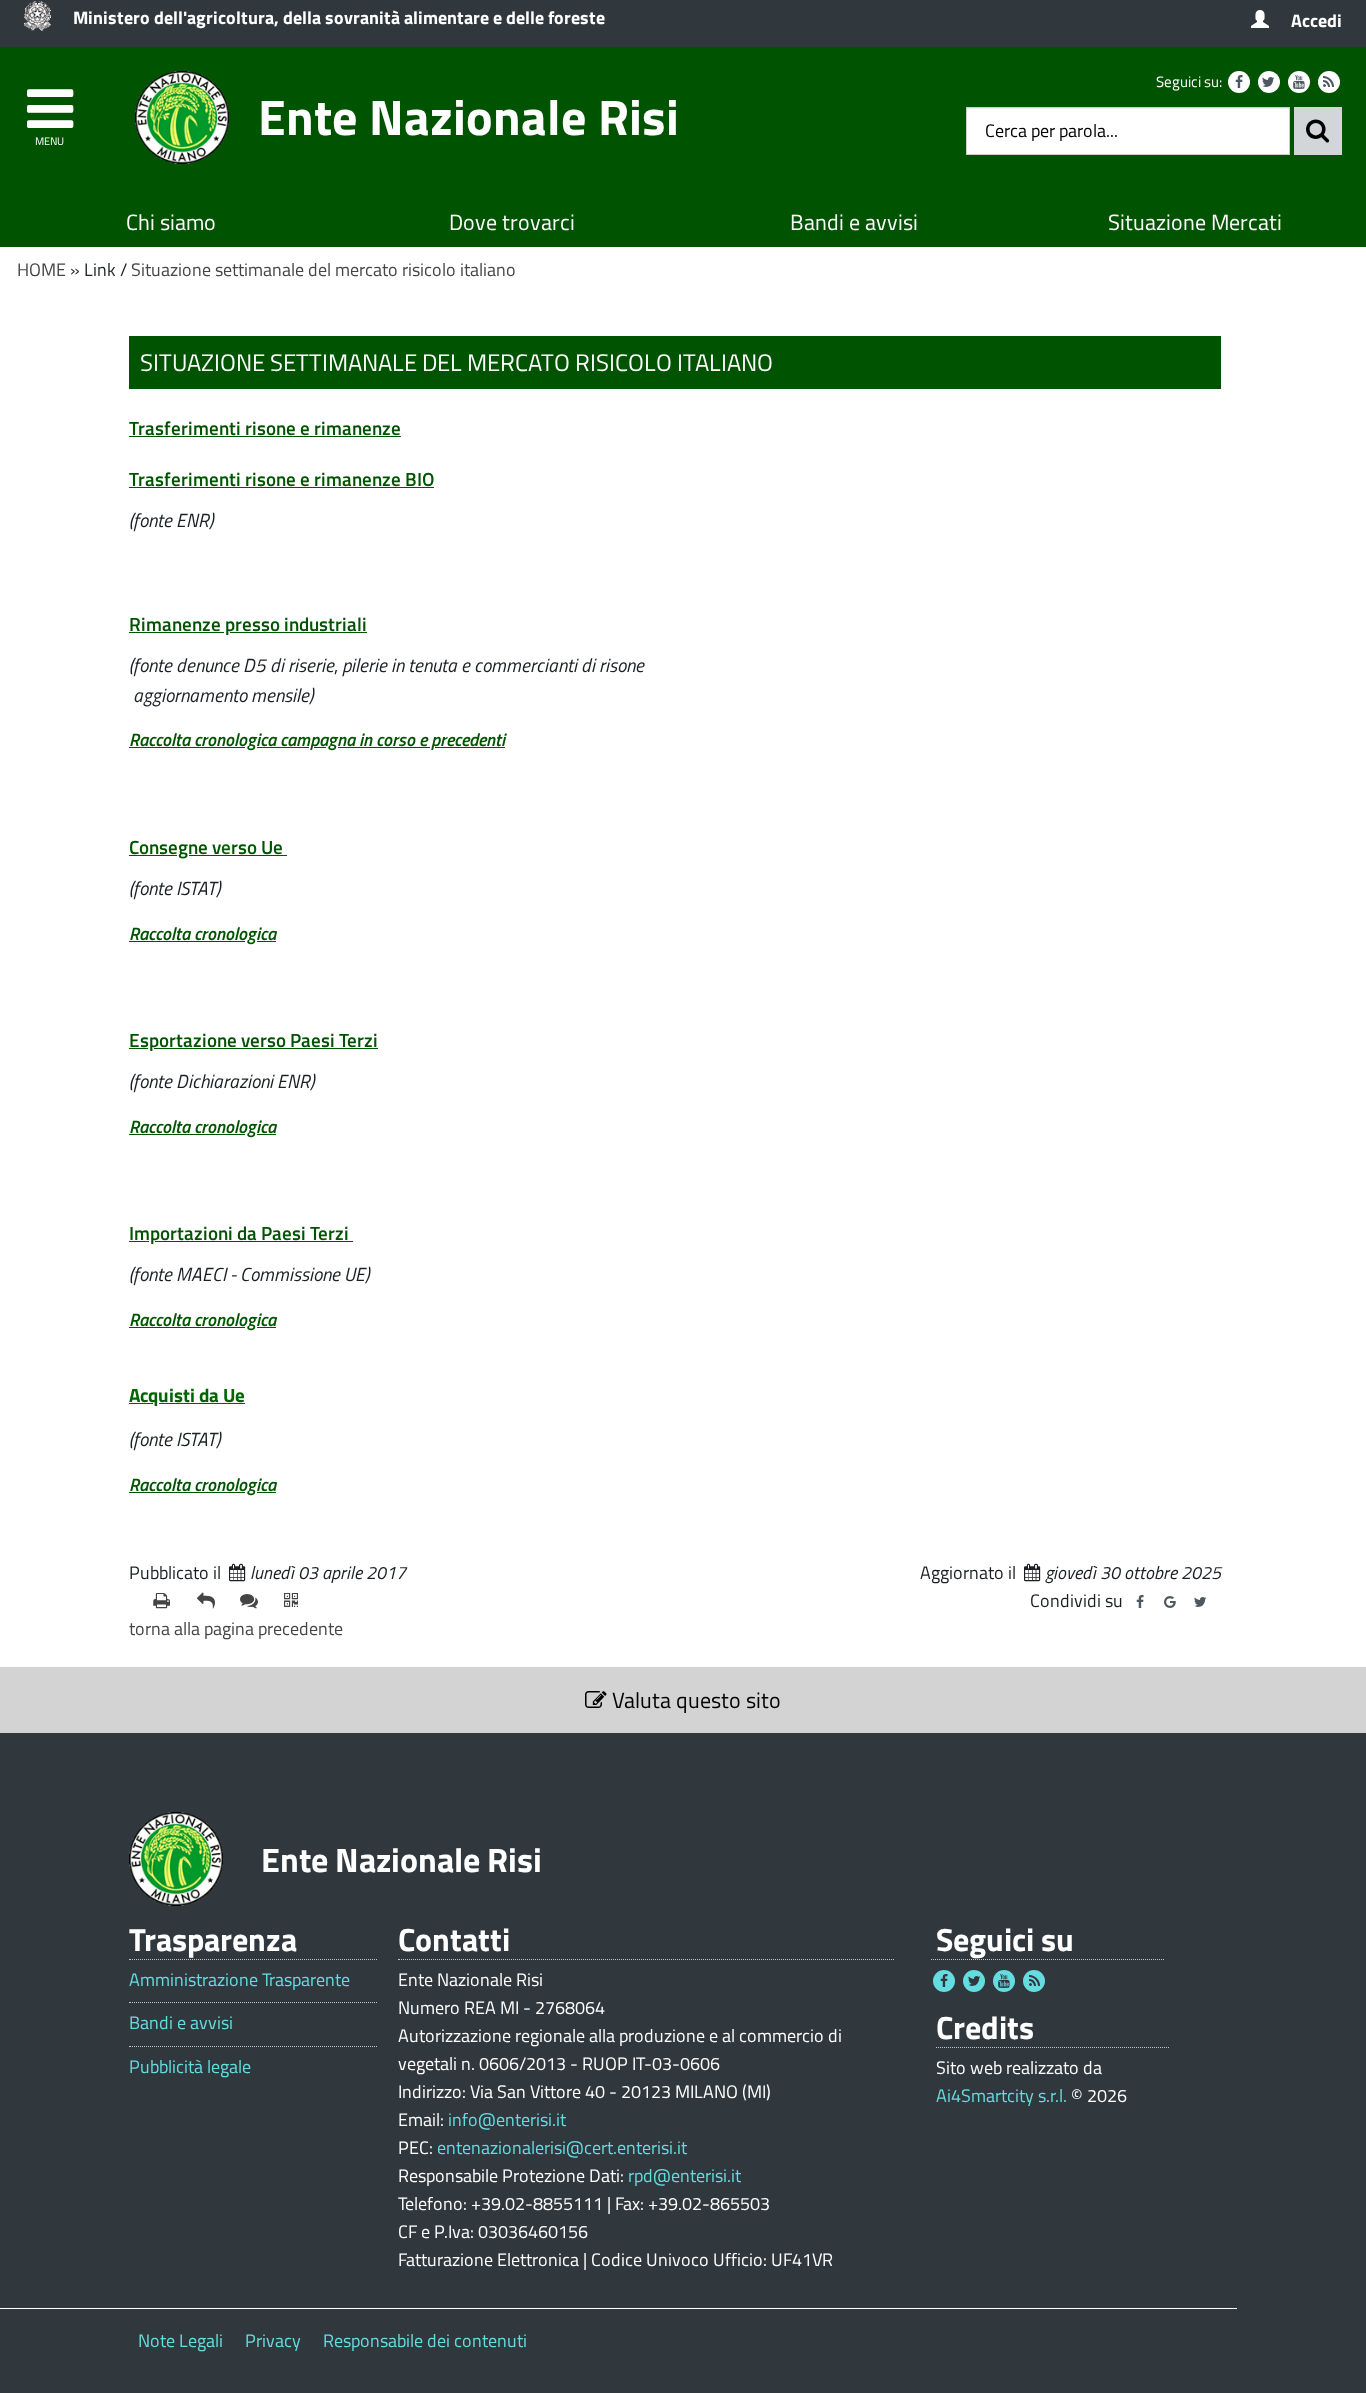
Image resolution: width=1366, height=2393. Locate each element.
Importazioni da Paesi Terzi (239, 1232)
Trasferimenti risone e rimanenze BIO (281, 478)
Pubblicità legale (190, 2067)
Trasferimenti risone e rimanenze (265, 427)
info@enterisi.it (507, 2119)
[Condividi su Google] (1170, 1602)
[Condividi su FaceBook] (1140, 1602)
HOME (41, 269)
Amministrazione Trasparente (239, 1980)
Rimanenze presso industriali (248, 623)
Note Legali (180, 2340)
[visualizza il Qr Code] (298, 1601)
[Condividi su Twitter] (1200, 1602)
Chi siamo (171, 222)
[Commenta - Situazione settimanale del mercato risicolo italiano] (254, 1601)
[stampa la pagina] (167, 1601)
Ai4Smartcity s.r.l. (1001, 2095)
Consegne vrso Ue (206, 846)
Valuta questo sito (694, 1700)
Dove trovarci (512, 222)
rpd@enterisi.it (684, 2175)
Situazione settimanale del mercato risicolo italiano (323, 269)
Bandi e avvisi (854, 222)
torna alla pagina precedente (236, 1628)
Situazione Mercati (1195, 222)
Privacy (273, 2340)
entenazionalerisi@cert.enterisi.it (562, 2147)
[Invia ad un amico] (211, 1601)
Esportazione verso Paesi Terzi (253, 1039)
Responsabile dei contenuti (425, 2340)
